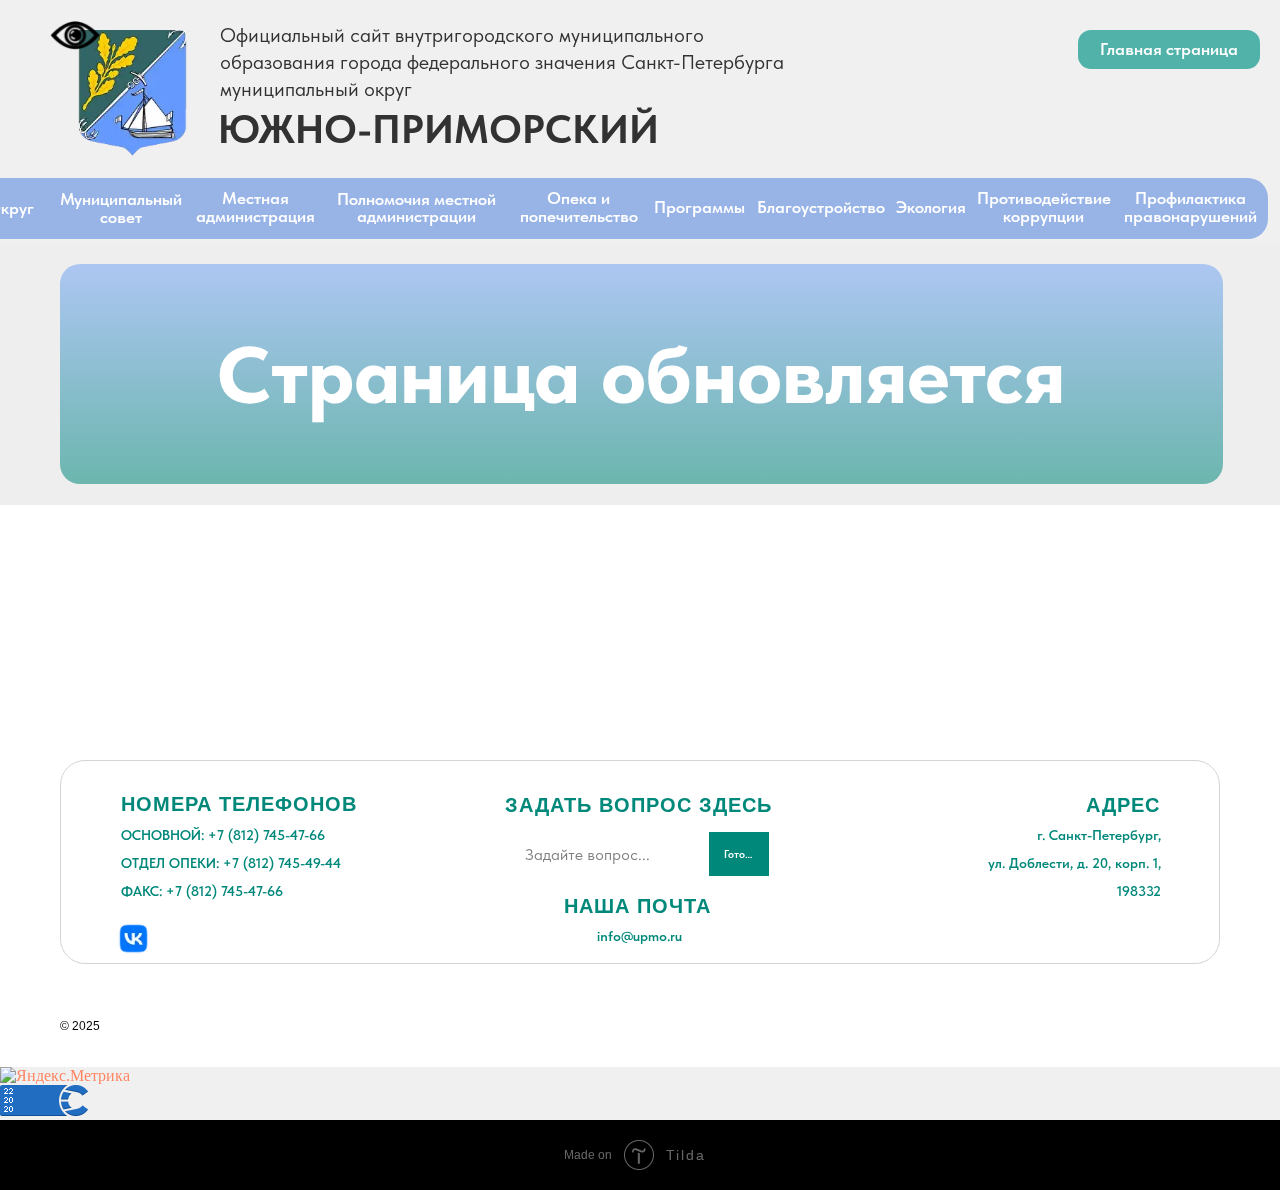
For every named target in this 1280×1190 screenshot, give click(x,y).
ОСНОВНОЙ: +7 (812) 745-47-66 (223, 835)
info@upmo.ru (639, 936)
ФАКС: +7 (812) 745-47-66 (202, 891)
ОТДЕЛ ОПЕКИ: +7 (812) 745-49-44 (231, 863)
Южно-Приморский (438, 129)
